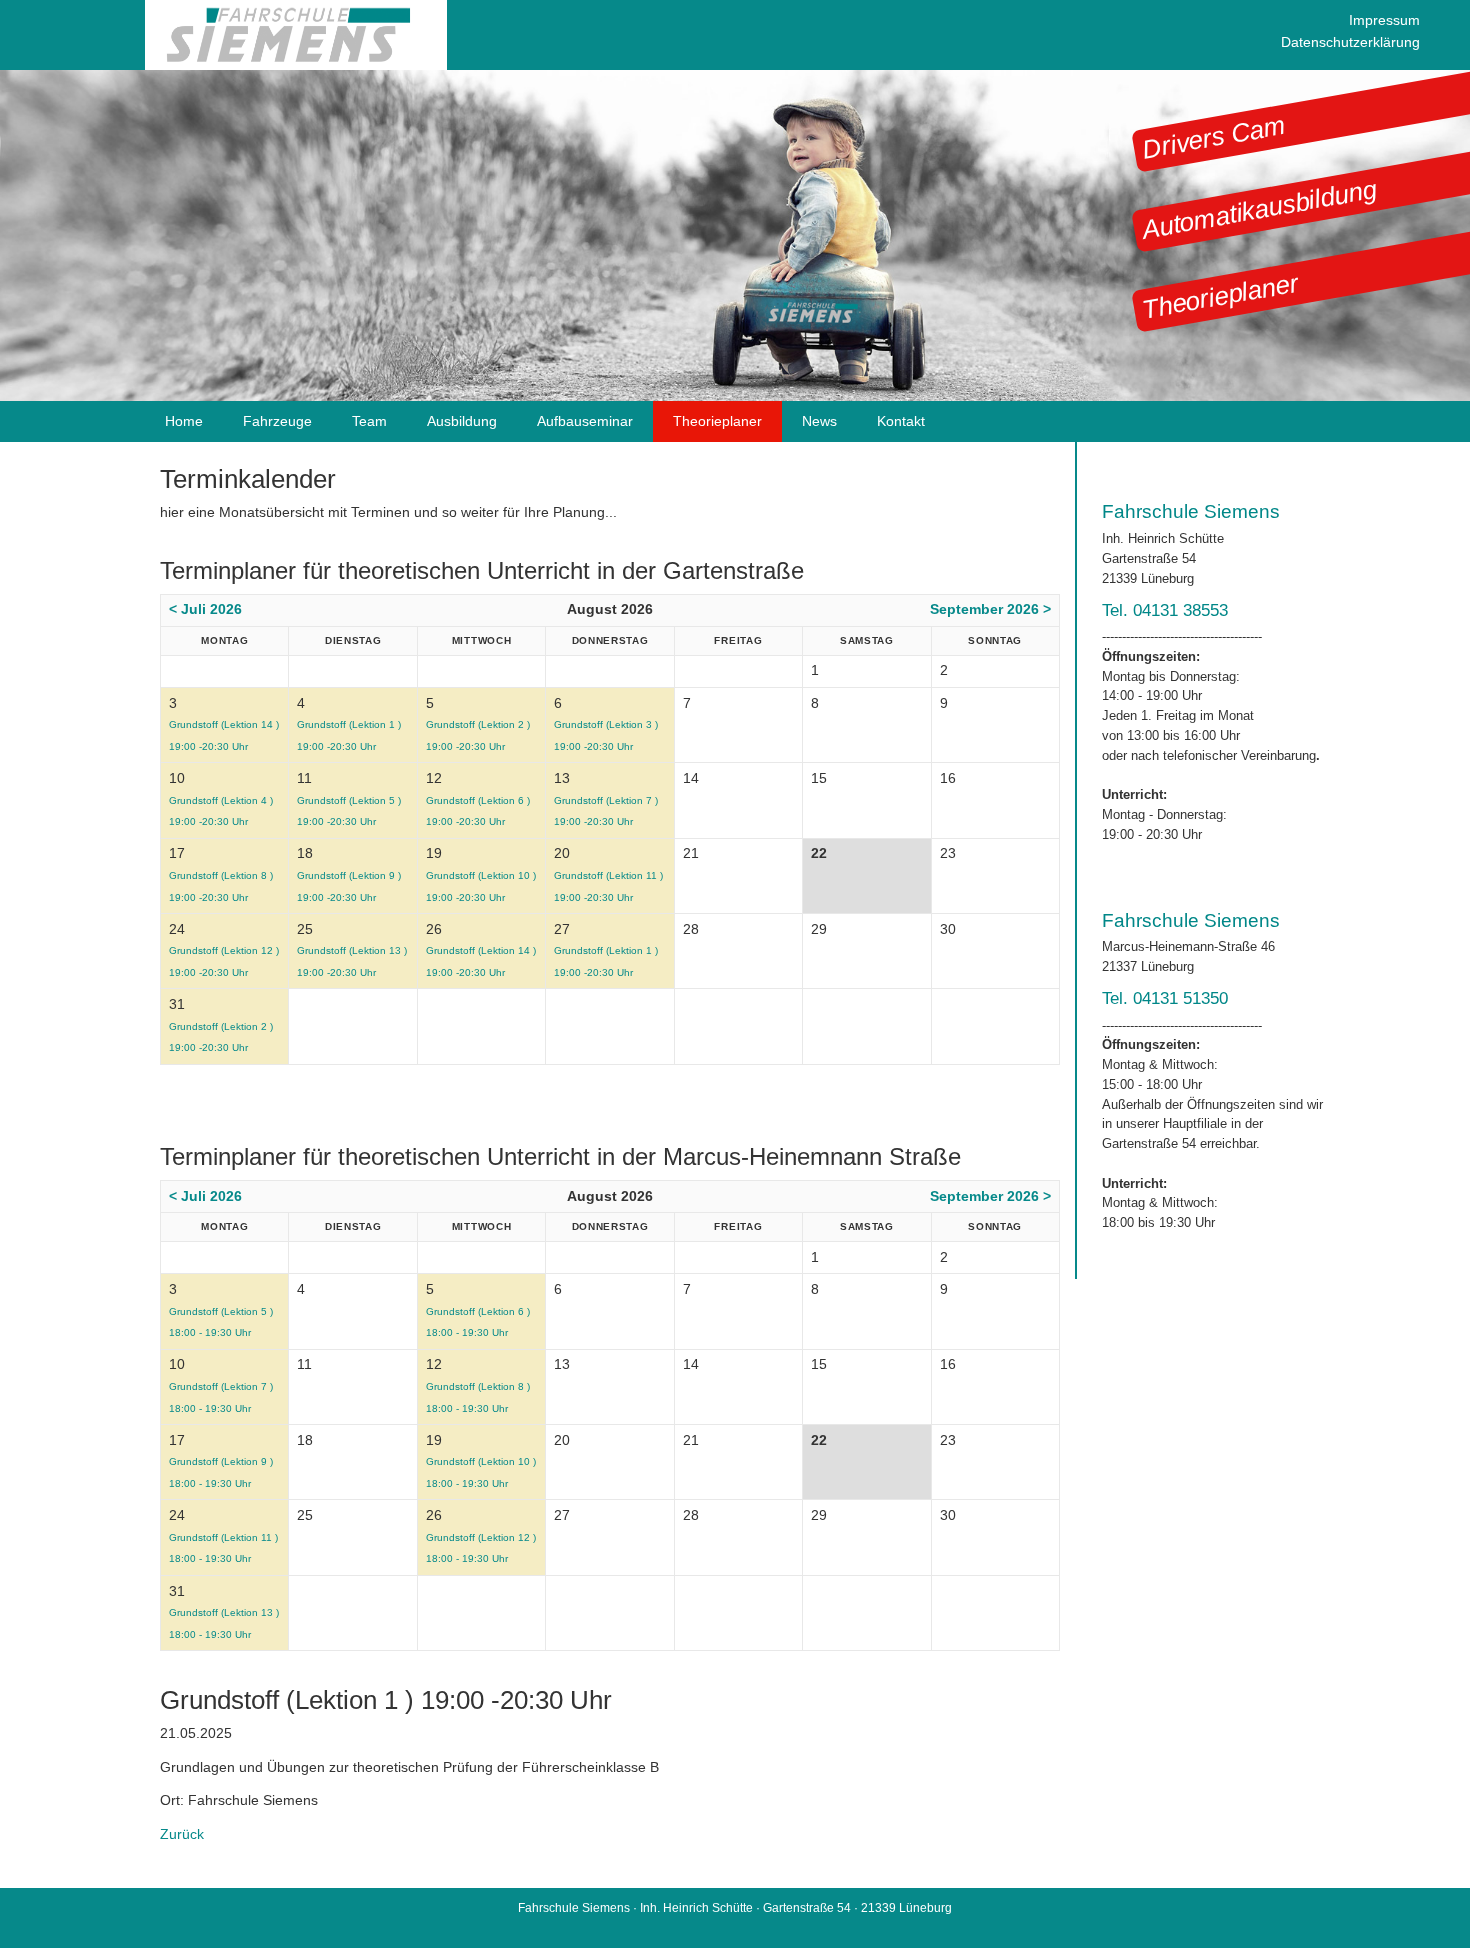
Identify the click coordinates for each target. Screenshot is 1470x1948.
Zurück (182, 1834)
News (819, 421)
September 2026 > (990, 609)
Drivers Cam (1214, 137)
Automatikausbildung (1259, 209)
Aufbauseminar (585, 421)
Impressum (1384, 20)
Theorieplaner (1220, 295)
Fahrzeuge (277, 421)
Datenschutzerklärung (1350, 42)
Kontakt (901, 421)
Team (369, 421)
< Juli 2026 (205, 609)
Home (184, 421)
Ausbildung (462, 421)
